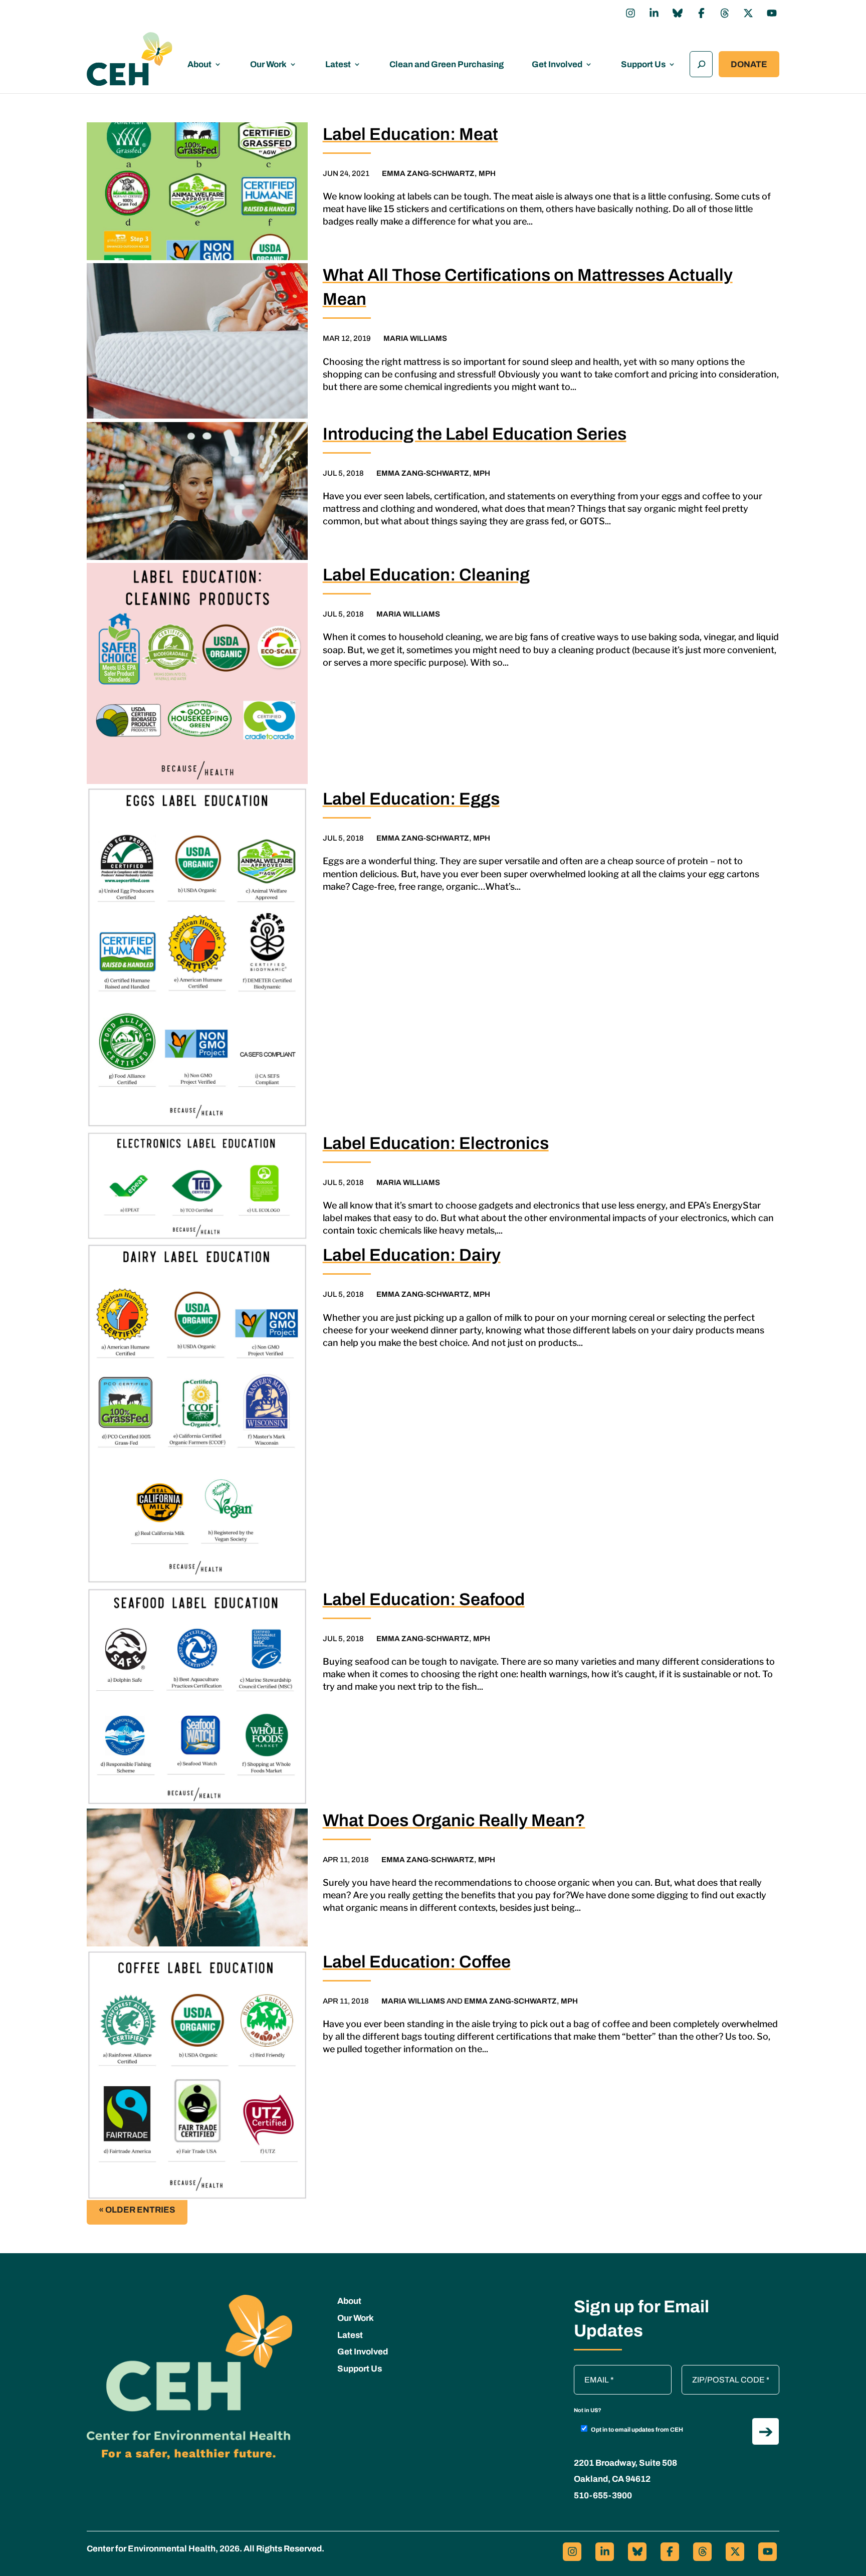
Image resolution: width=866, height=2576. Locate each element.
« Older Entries (137, 2210)
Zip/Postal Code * (716, 2370)
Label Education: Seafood (424, 1599)
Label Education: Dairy (412, 1255)
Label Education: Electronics (436, 1143)
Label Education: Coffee (417, 1962)
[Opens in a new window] (630, 13)
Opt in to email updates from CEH (637, 2430)
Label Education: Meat (410, 134)
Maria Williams (415, 338)
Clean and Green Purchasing (447, 64)
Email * (591, 2370)
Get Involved (557, 64)
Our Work (268, 64)
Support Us (643, 64)
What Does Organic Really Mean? (454, 1820)
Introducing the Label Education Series (475, 434)
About (199, 64)
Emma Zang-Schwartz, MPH (439, 173)
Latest (338, 64)
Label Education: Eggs (411, 799)
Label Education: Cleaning (426, 575)
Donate (749, 64)
